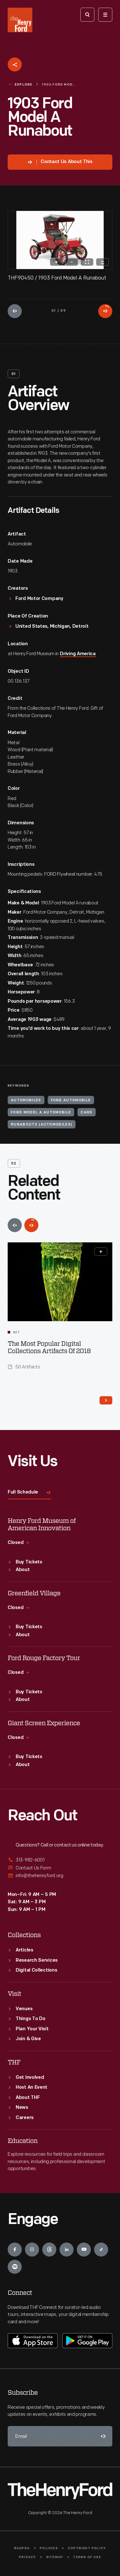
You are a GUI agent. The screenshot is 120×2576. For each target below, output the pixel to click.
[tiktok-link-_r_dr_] (101, 2250)
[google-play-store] (87, 2340)
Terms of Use (87, 2557)
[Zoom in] (56, 262)
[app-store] (33, 2340)
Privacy (27, 2557)
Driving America (78, 654)
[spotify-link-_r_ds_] (15, 2267)
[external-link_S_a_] (60, 1860)
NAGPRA (22, 2548)
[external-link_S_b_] (60, 1868)
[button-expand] (101, 1252)
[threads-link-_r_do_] (49, 2250)
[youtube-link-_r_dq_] (84, 2250)
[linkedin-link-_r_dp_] (67, 2250)
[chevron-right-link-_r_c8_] (106, 1400)
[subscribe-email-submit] (102, 2436)
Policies (49, 2548)
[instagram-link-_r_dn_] (32, 2250)
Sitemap (55, 2557)
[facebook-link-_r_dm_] (15, 2250)
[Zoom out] (72, 262)
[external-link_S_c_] (60, 1876)
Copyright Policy (87, 2548)
